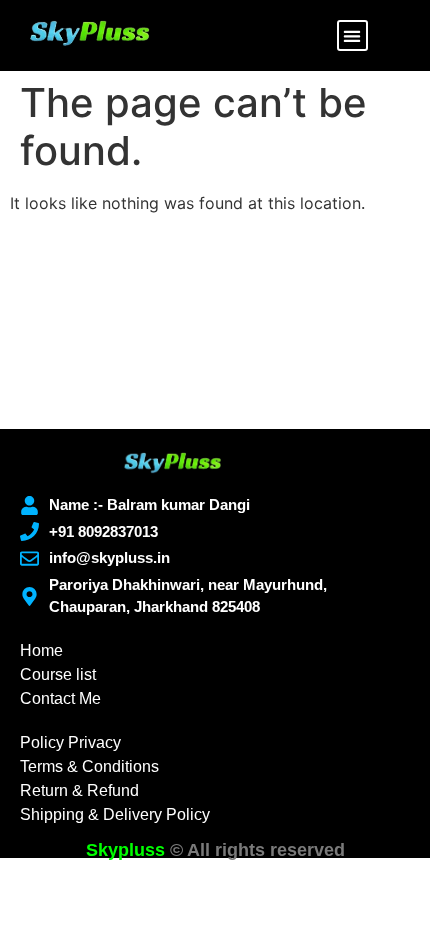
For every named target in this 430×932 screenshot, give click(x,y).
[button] (352, 35)
